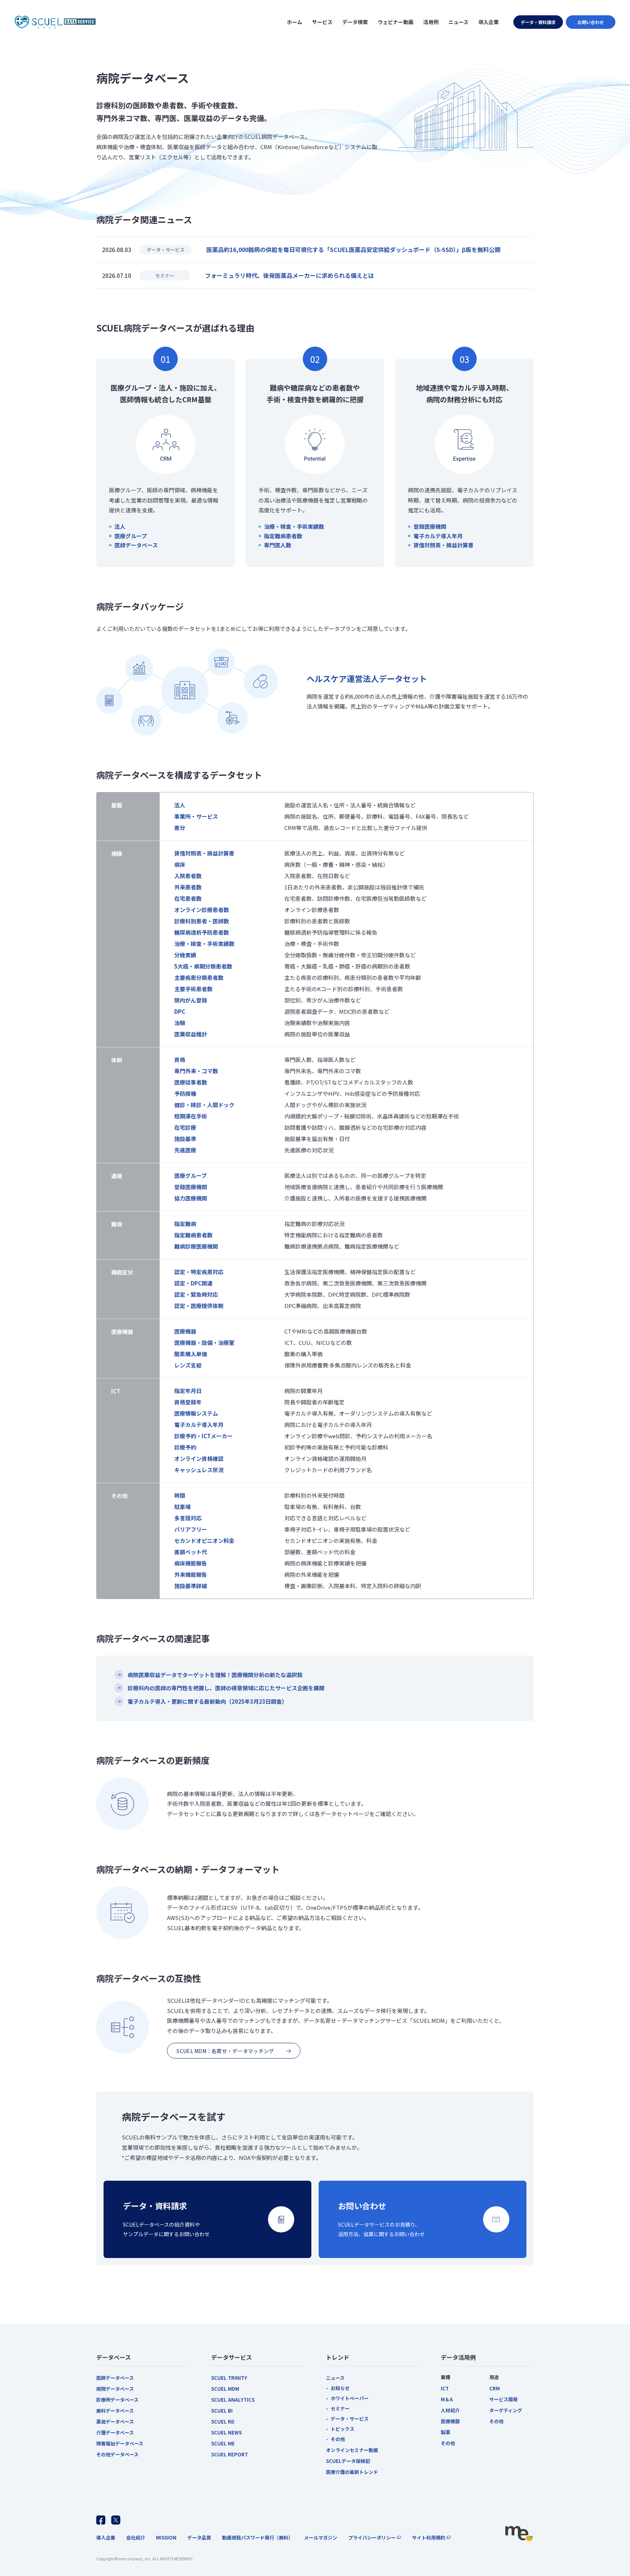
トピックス (343, 2429)
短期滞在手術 (191, 1116)
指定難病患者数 (283, 536)
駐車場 (182, 1507)
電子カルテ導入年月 (438, 536)
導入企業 (106, 2538)
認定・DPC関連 (193, 1283)
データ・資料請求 (538, 22)
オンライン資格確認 (199, 1458)
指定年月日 (188, 1391)
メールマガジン (321, 2538)
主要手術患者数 (193, 989)
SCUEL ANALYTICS (233, 2400)
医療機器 (185, 1331)
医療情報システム (196, 1413)
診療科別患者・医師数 (202, 921)
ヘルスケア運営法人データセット (367, 678)
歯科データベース (115, 2411)
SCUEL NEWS (226, 2433)
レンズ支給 (188, 1365)
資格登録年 (188, 1402)
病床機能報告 (191, 1563)
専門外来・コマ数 (196, 1071)
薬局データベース (115, 2422)
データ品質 (199, 2538)
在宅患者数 (188, 898)
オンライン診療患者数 (202, 910)
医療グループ (131, 536)
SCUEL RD (223, 2422)
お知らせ (340, 2388)
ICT (445, 2388)
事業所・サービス (196, 816)
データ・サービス (350, 2419)
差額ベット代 (191, 1552)
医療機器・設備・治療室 (204, 1343)
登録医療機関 (430, 526)
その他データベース (117, 2454)
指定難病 (185, 1224)
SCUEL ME (223, 2443)
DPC (180, 1011)
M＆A (447, 2399)
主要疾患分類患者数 (199, 977)
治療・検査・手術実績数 (294, 526)
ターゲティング (506, 2410)
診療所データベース (117, 2400)
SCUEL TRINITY (229, 2378)
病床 (180, 864)
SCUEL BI (222, 2411)
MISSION (166, 2538)
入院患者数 (188, 876)
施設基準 (185, 1139)
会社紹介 (136, 2538)
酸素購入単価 (191, 1354)
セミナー (340, 2408)
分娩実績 (185, 955)
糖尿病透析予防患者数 (202, 932)
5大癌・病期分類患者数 (203, 966)
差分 (180, 828)
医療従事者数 (191, 1082)
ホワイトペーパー (350, 2398)
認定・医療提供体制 (199, 1306)
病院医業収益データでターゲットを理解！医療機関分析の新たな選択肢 (215, 1675)
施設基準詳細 (191, 1586)
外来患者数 (188, 887)
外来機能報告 (191, 1574)
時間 (180, 1495)
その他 (338, 2439)
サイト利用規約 (429, 2538)
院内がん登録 (191, 1000)
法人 (120, 526)
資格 (180, 1060)
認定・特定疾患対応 (199, 1272)
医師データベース (136, 545)
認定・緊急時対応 (196, 1294)
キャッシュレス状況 (199, 1470)
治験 (180, 1023)
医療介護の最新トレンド (352, 2472)
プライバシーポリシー (372, 2538)
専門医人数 (278, 545)
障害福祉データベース (120, 2443)
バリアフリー (191, 1529)
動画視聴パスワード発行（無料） (258, 2538)
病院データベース (115, 2389)
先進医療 (185, 1150)
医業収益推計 (191, 1034)
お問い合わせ (591, 22)
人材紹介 (450, 2410)
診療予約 (185, 1447)
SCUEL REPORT (230, 2454)
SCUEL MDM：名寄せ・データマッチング (225, 2051)
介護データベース (115, 2433)
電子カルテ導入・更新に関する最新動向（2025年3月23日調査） (207, 1701)
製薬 (446, 2432)
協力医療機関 (191, 1198)
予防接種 (185, 1093)
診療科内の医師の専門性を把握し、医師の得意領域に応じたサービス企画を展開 (226, 1688)
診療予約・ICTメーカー (203, 1436)
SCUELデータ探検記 (348, 2461)
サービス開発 (503, 2399)
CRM (495, 2388)
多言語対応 (188, 1518)
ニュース (335, 2378)
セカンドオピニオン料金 (204, 1541)
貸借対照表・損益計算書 (444, 545)
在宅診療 (185, 1127)
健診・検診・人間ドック (204, 1105)
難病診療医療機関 (196, 1246)
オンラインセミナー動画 (352, 2450)
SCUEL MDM (225, 2389)
